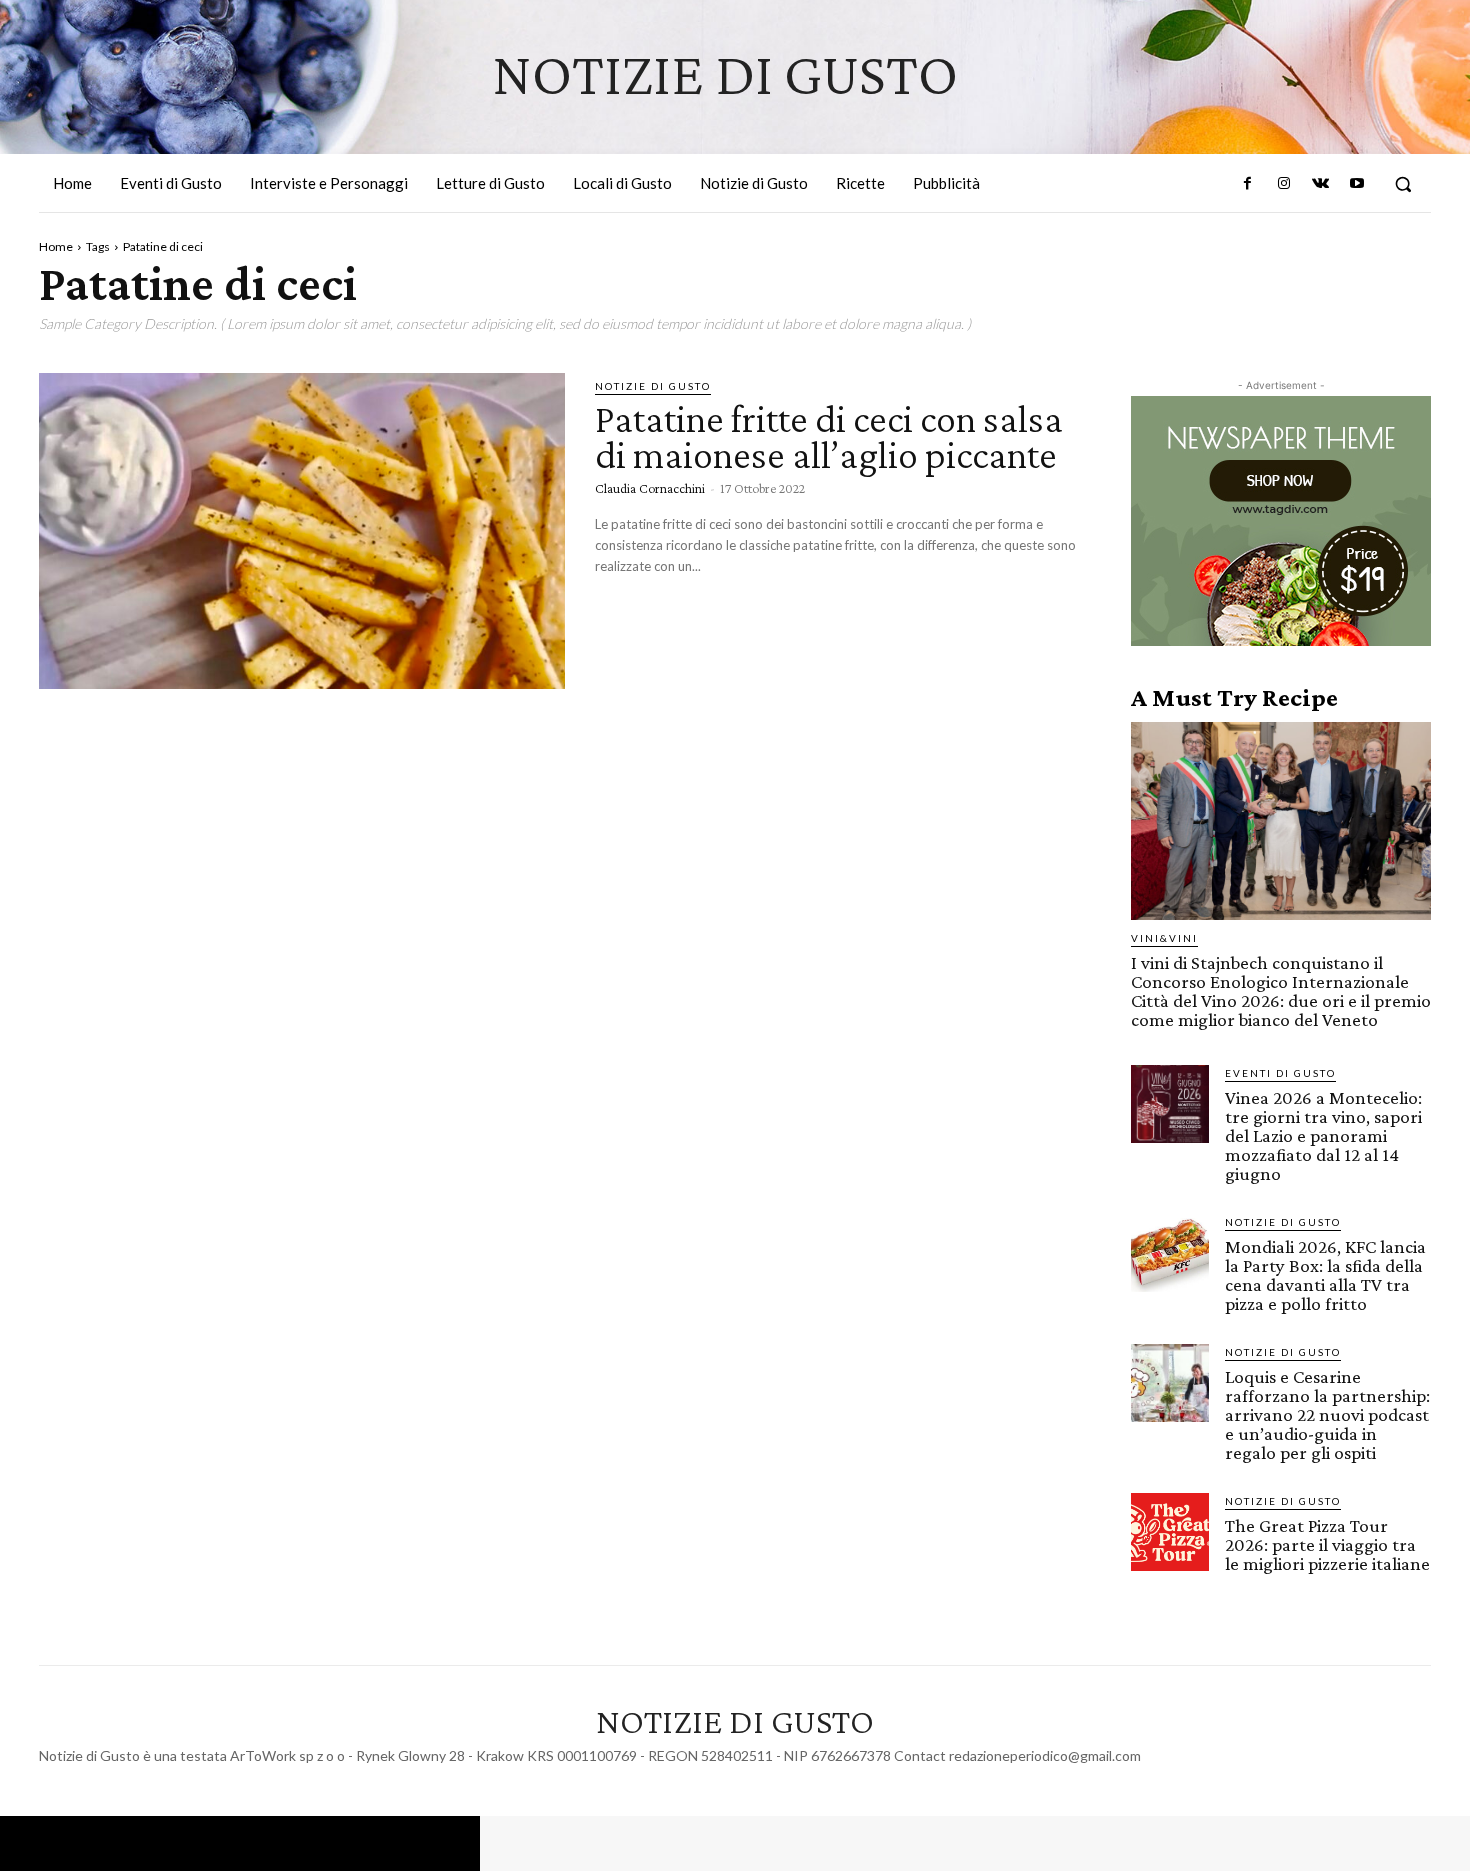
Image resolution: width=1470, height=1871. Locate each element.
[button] (1403, 184)
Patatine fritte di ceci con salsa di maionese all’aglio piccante (829, 436)
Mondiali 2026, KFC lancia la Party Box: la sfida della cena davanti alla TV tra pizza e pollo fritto (1325, 1275)
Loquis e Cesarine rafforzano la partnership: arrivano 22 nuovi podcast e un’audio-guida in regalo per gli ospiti (1327, 1414)
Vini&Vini (1164, 938)
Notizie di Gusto (653, 386)
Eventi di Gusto (1280, 1073)
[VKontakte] (1320, 184)
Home (56, 246)
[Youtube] (1357, 184)
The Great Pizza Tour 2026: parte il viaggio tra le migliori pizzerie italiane (1327, 1544)
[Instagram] (1284, 184)
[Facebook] (1248, 184)
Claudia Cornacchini (650, 488)
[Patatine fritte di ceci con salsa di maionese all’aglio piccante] (302, 531)
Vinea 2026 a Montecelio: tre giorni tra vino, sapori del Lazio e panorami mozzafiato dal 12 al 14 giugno (1323, 1135)
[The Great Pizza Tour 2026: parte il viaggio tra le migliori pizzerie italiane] (1170, 1532)
